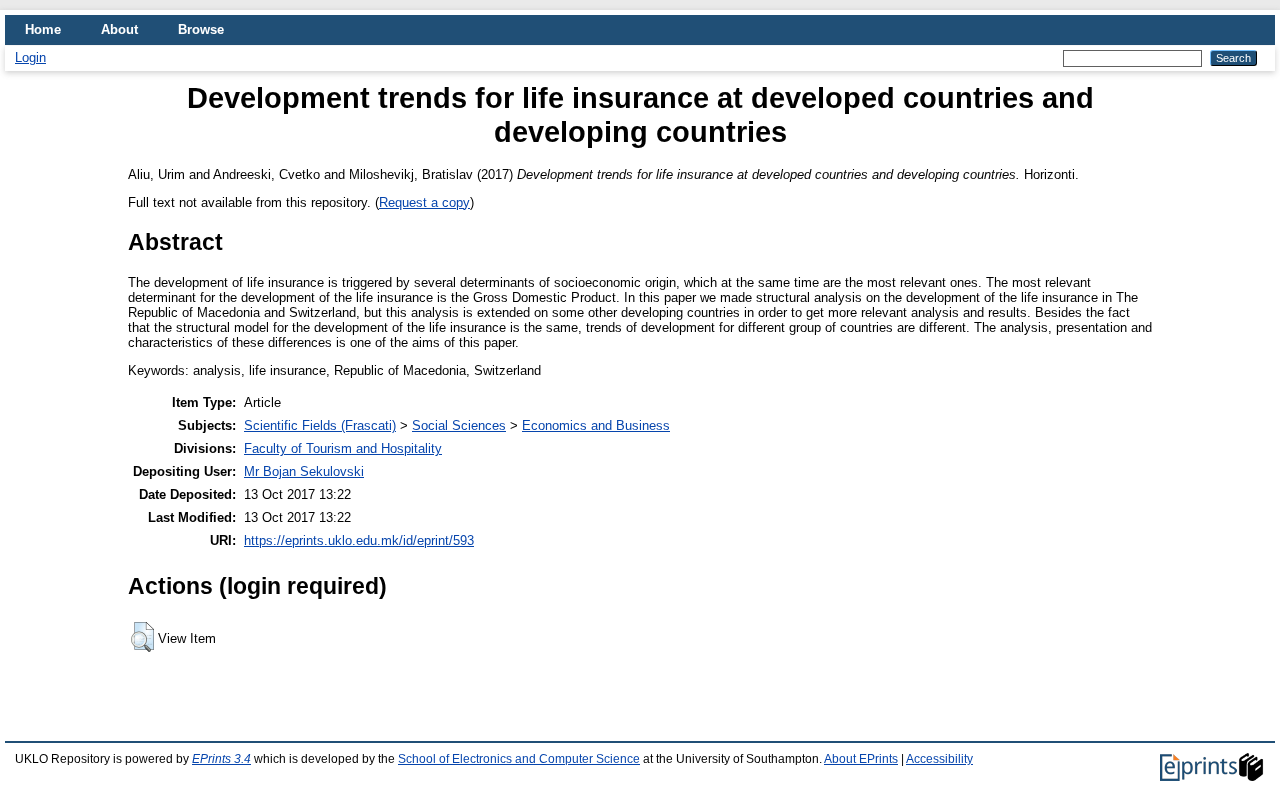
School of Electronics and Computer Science (519, 759)
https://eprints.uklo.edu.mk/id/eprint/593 (359, 540)
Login (30, 57)
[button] (142, 637)
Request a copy (424, 202)
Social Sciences (459, 425)
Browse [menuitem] (201, 29)
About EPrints (861, 759)
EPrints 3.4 (221, 759)
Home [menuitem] (43, 29)
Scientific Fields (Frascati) (320, 425)
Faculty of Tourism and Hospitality (343, 448)
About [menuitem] (119, 29)
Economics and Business (596, 425)
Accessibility (939, 759)
